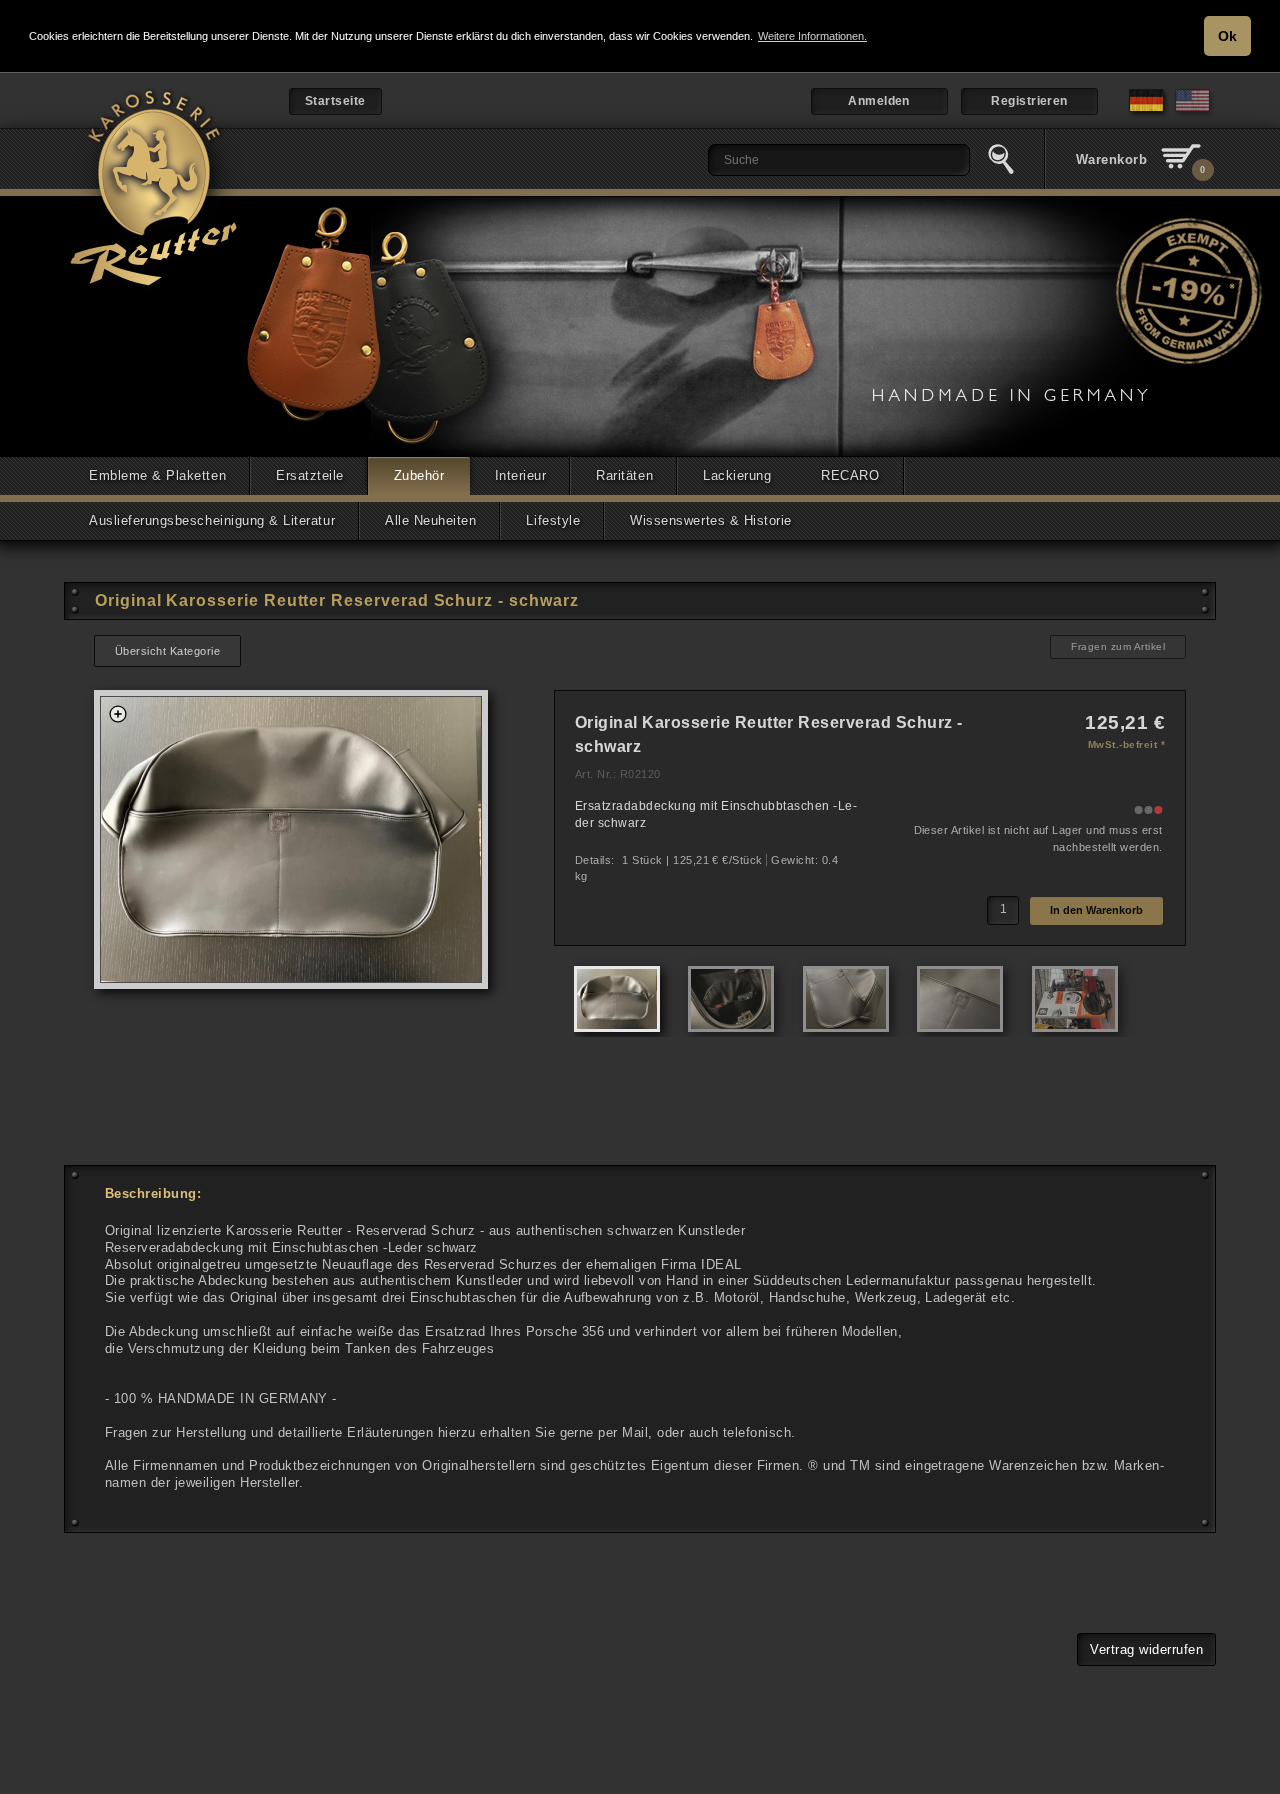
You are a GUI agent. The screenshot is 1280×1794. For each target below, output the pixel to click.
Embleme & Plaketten (157, 475)
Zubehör (419, 475)
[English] (1194, 115)
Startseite (335, 101)
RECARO (850, 475)
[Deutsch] (1148, 115)
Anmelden (879, 101)
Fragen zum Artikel (1118, 646)
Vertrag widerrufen (1146, 1649)
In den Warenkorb (1096, 910)
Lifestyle (553, 520)
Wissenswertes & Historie (711, 520)
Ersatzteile (310, 475)
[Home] (155, 194)
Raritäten (624, 475)
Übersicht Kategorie (167, 651)
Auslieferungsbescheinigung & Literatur (212, 520)
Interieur (521, 475)
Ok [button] (1228, 36)
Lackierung (737, 475)
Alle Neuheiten (430, 520)
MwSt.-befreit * (1126, 744)
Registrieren (1029, 101)
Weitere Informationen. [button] (812, 36)
